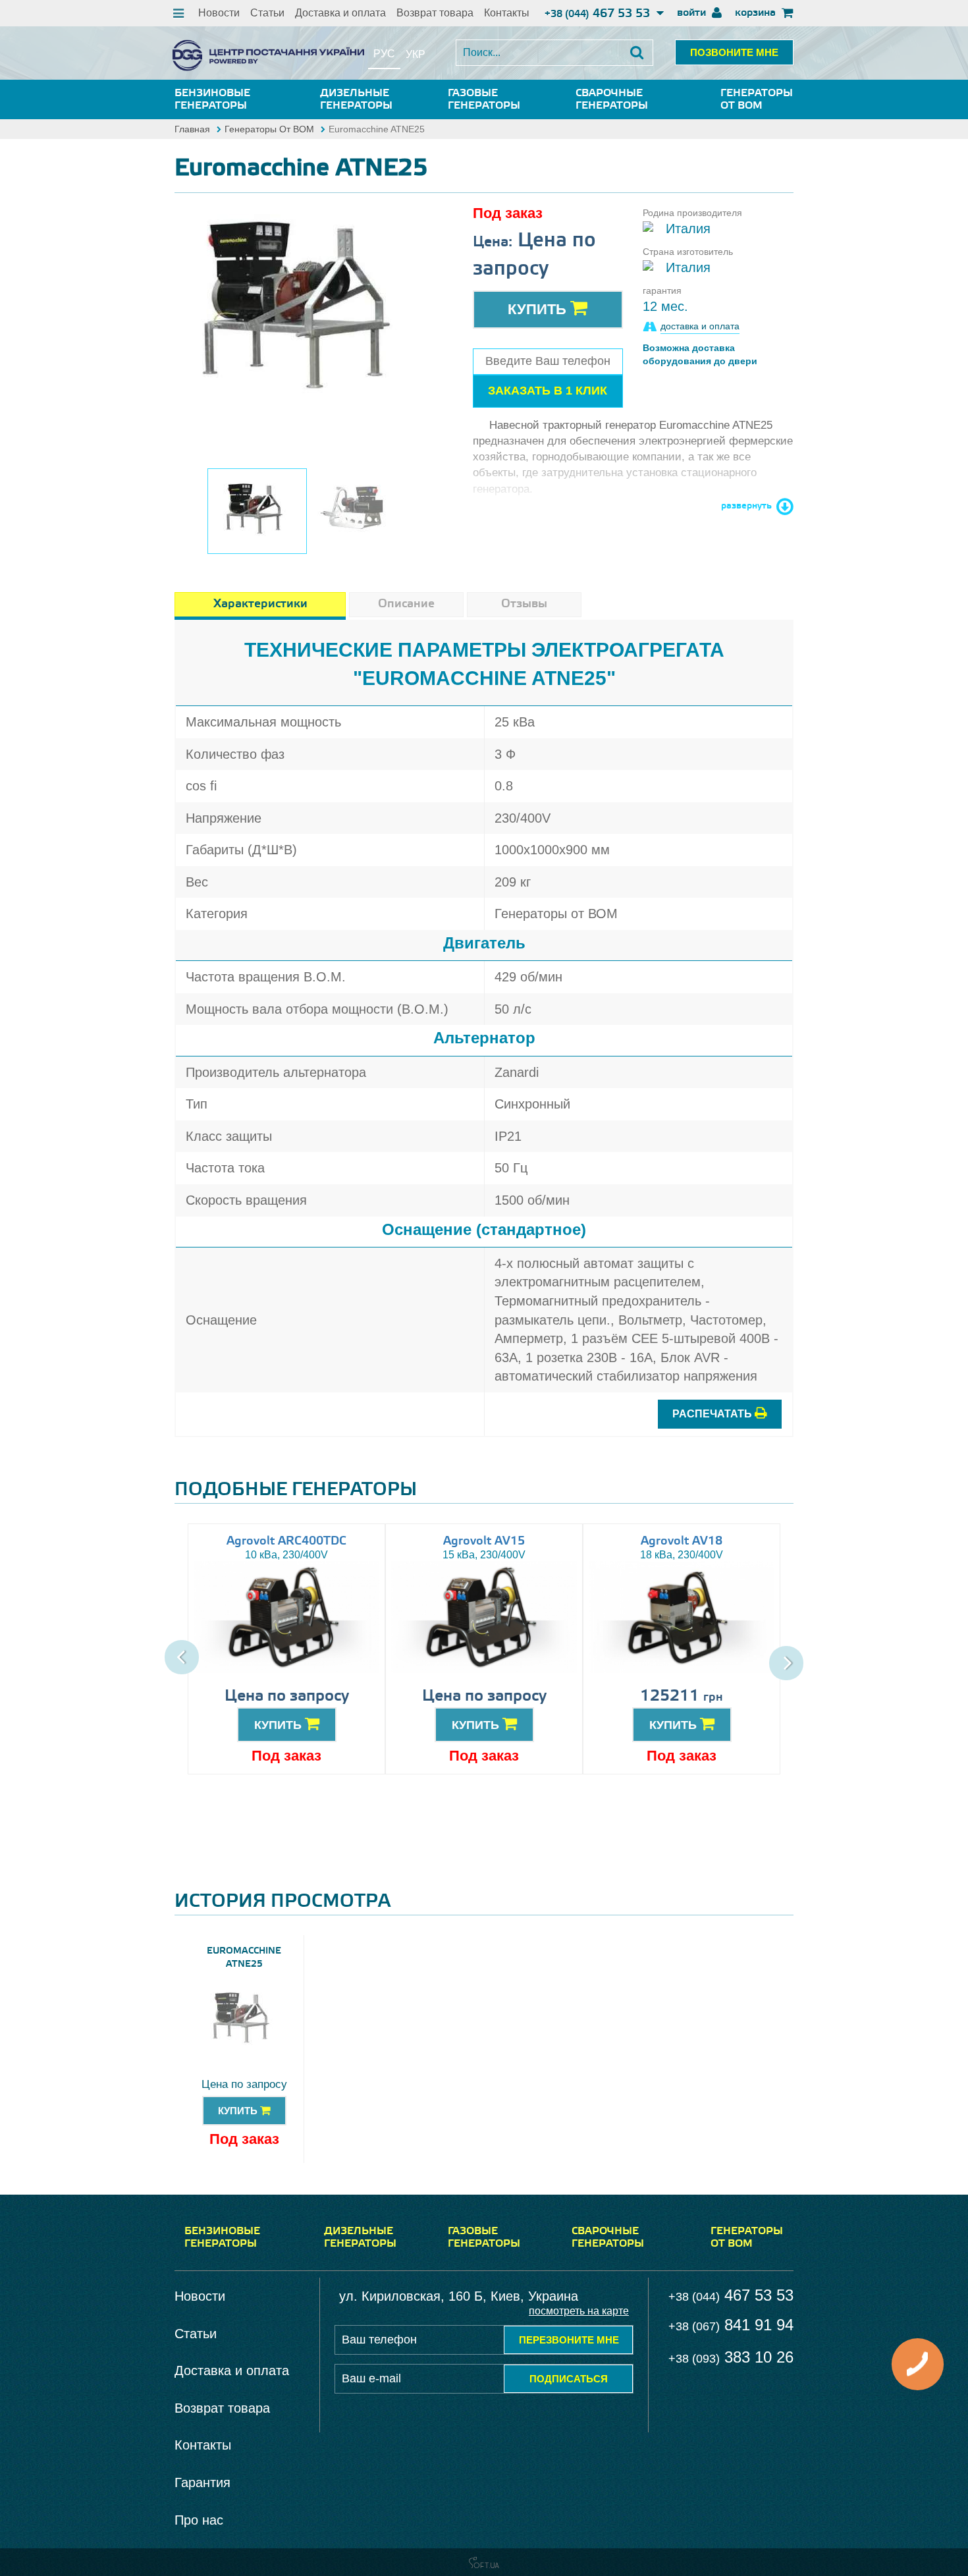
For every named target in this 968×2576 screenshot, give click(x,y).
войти (693, 13)
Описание (406, 604)
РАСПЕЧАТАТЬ (713, 1414)
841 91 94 (731, 2325)
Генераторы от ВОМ (757, 99)
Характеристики (260, 604)
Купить (539, 309)
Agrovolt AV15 (484, 1541)
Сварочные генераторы (612, 99)
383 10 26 (731, 2357)
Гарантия (202, 2482)
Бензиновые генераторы (212, 99)
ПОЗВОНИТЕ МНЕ (734, 52)
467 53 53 (599, 14)
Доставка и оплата (340, 13)
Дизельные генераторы (356, 99)
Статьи (267, 13)
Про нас (199, 2520)
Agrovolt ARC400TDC (286, 1541)
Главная (192, 129)
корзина (757, 13)
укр (416, 54)
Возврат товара (435, 13)
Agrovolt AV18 (682, 1541)
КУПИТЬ (280, 1725)
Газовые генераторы (484, 99)
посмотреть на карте (579, 2311)
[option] (307, 315)
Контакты (507, 13)
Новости (219, 13)
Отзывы (524, 604)
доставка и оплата (700, 326)
